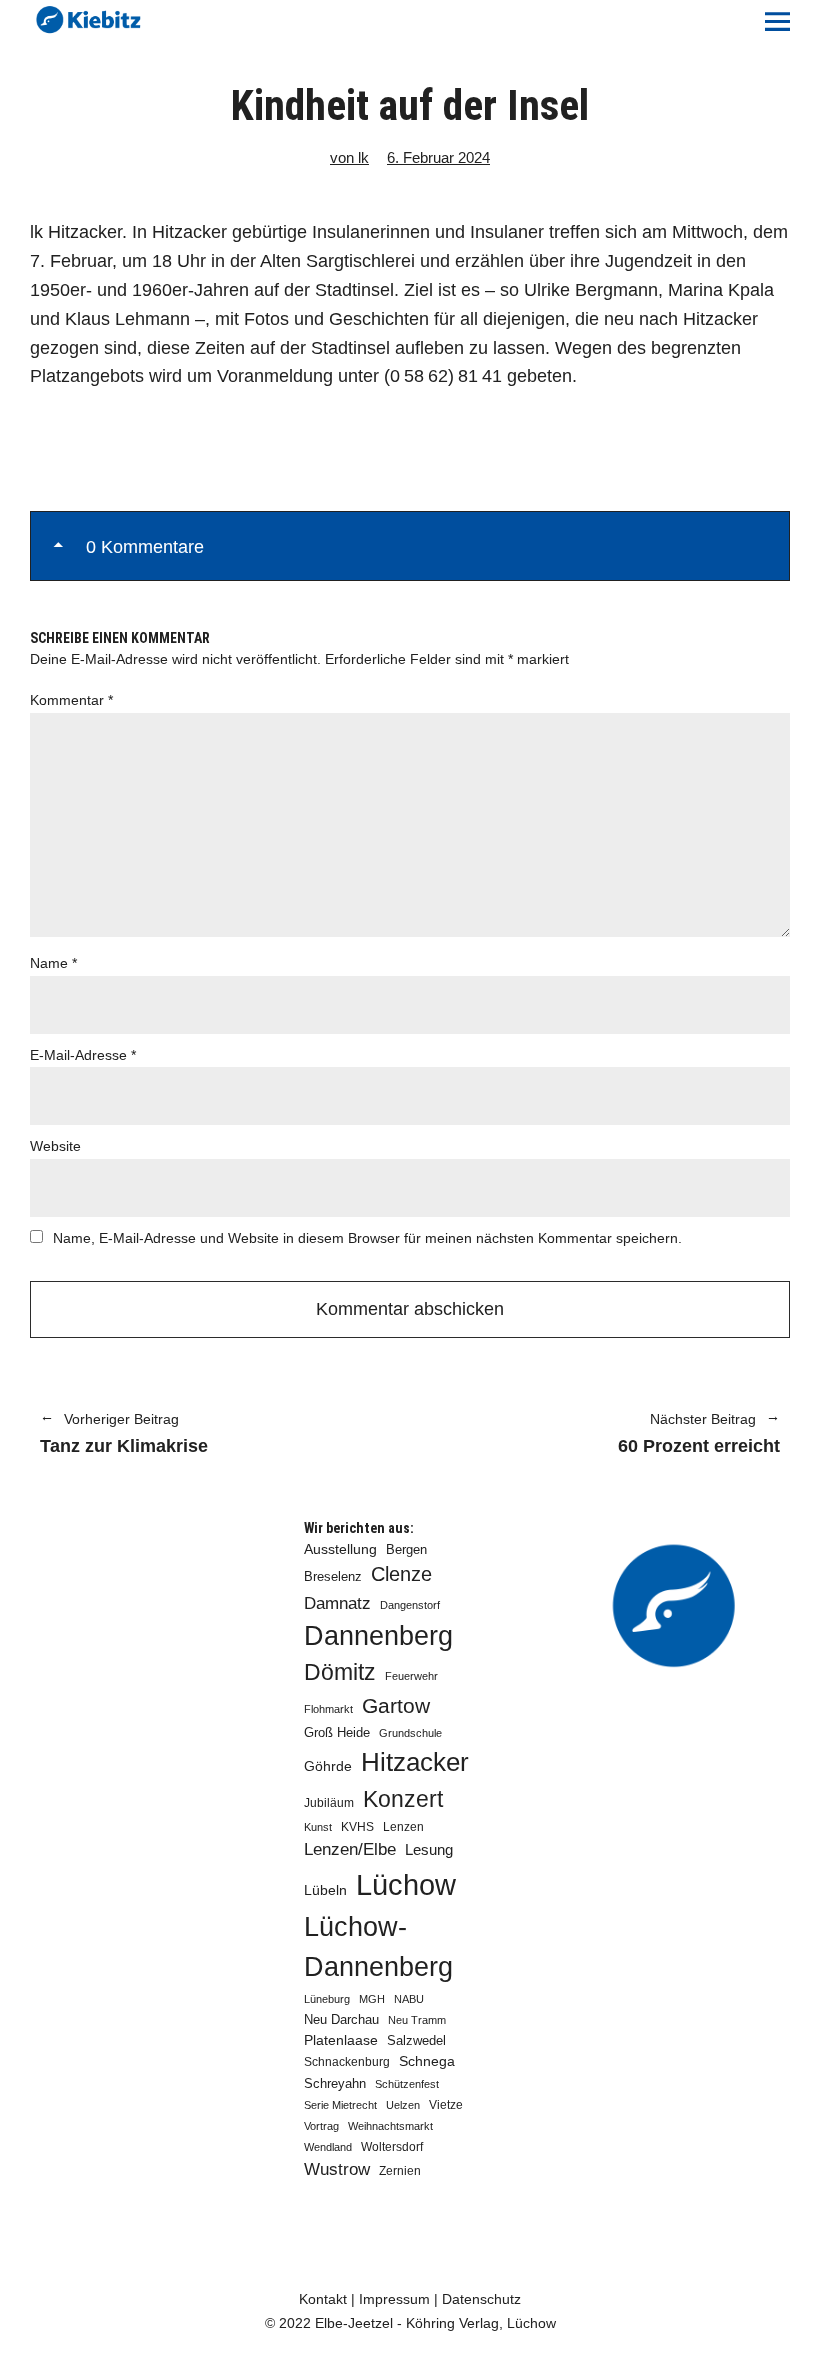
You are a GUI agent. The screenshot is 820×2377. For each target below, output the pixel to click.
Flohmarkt (328, 1709)
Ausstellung (340, 1549)
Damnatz (337, 1603)
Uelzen (403, 2105)
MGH (372, 1999)
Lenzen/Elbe (350, 1849)
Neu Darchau (341, 2019)
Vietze (446, 2105)
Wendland (328, 2147)
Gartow (396, 1705)
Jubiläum (329, 1803)
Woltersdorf (392, 2147)
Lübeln (325, 1890)
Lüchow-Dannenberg (378, 1947)
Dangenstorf (410, 1605)
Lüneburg (327, 1999)
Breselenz (333, 1577)
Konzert (403, 1799)
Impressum (394, 2299)
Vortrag (321, 2126)
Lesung (429, 1850)
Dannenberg (378, 1635)
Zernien (400, 2171)
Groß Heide (337, 1733)
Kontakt (323, 2299)
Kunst (318, 1827)
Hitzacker (415, 1762)
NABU (409, 1999)
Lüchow (406, 1884)
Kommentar (71, 700)
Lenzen (403, 1827)
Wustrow (337, 2169)
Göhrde (328, 1766)
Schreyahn (335, 2083)
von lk (349, 157)
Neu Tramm (417, 2020)
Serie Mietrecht (340, 2105)
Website (55, 1146)
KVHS (357, 1827)
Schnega (427, 2061)
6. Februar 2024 (438, 157)
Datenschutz (481, 2299)
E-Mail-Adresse (83, 1055)
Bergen (406, 1549)
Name (53, 963)
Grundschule (410, 1733)
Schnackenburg (347, 2062)
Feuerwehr (411, 1676)
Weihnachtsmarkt (390, 2126)
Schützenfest (407, 2084)
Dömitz (340, 1672)
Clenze (401, 1574)
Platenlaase (341, 2040)
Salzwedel (416, 2040)
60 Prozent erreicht (605, 1435)
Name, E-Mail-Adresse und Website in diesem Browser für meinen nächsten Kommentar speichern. (367, 1238)
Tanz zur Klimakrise (124, 1435)
